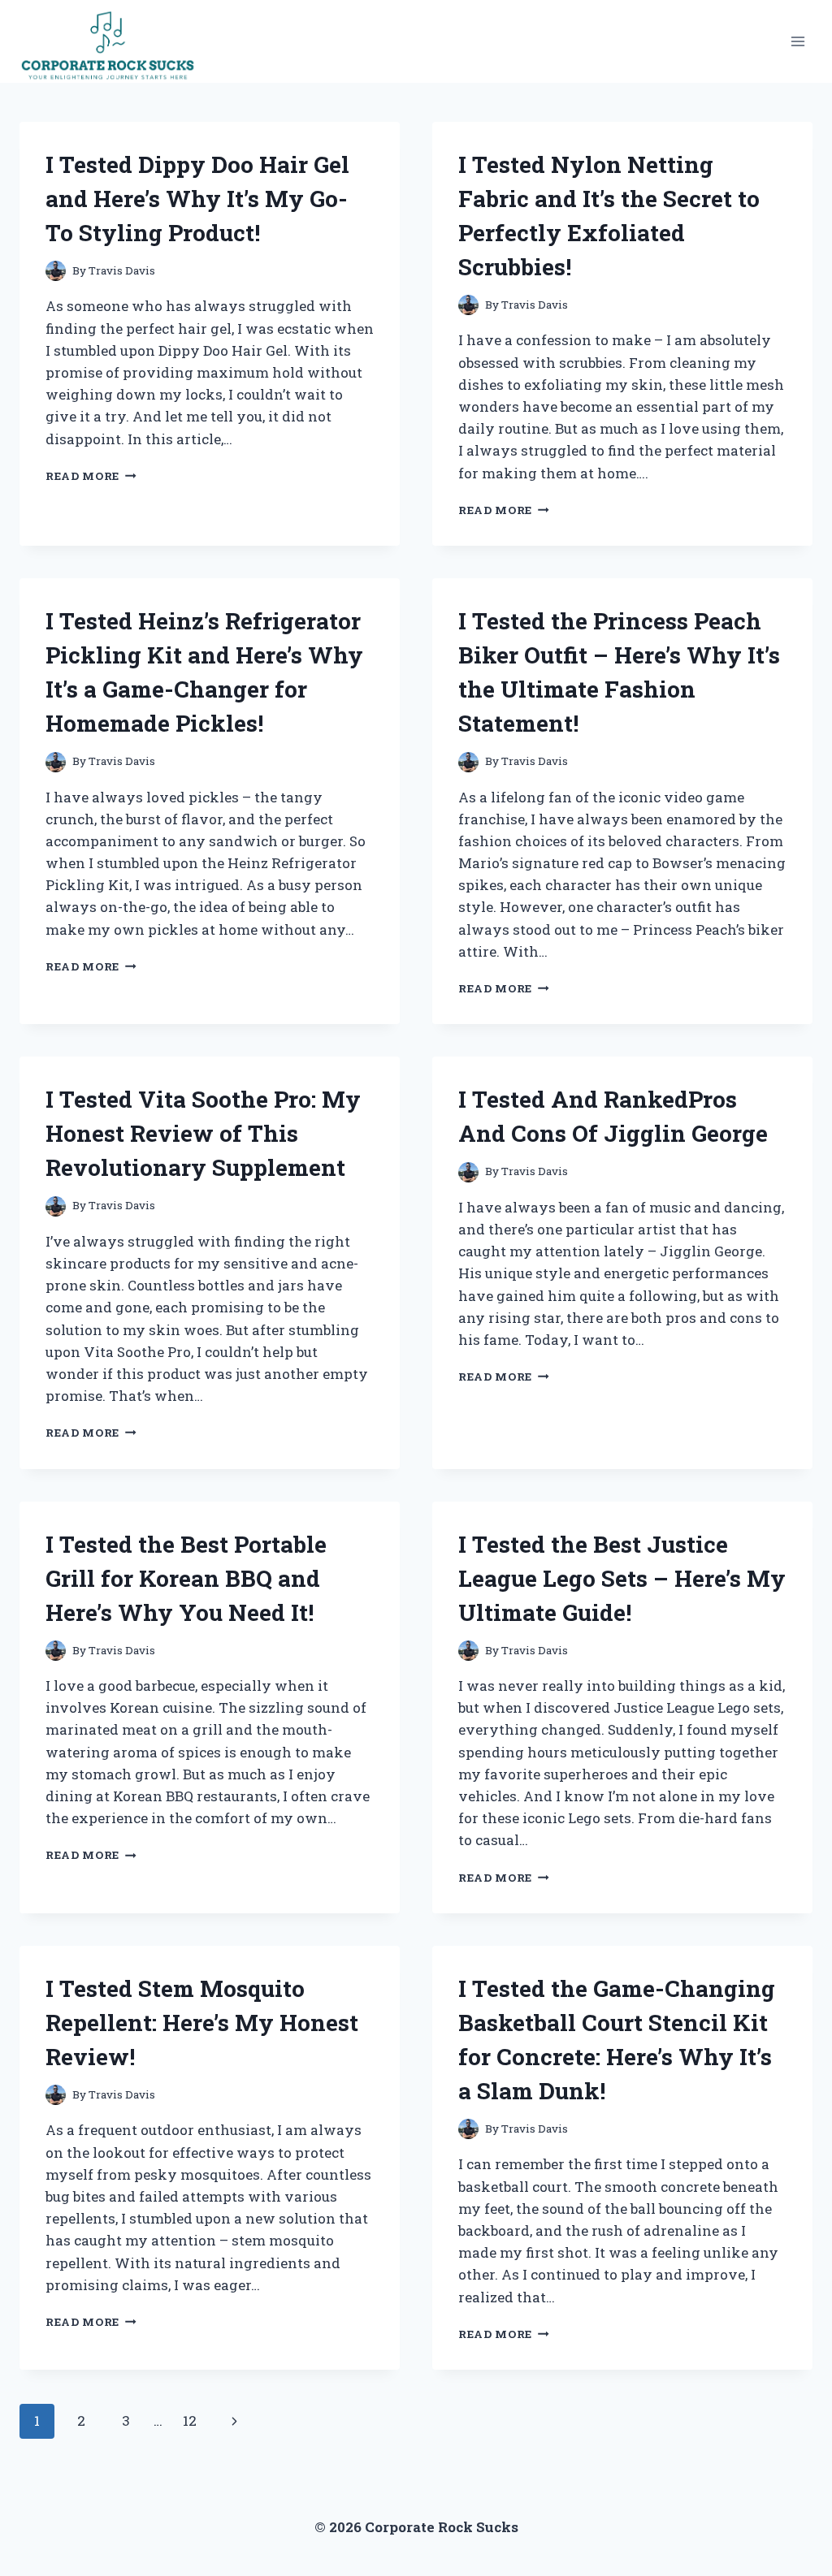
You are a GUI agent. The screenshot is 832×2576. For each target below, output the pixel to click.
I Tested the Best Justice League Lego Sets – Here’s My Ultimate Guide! (622, 1578)
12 (190, 2420)
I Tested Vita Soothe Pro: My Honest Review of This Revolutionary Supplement (203, 1133)
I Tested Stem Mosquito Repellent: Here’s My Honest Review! (202, 2023)
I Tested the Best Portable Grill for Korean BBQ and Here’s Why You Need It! (186, 1578)
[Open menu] (797, 41)
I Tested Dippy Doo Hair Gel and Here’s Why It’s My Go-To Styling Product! (197, 199)
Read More (91, 476)
